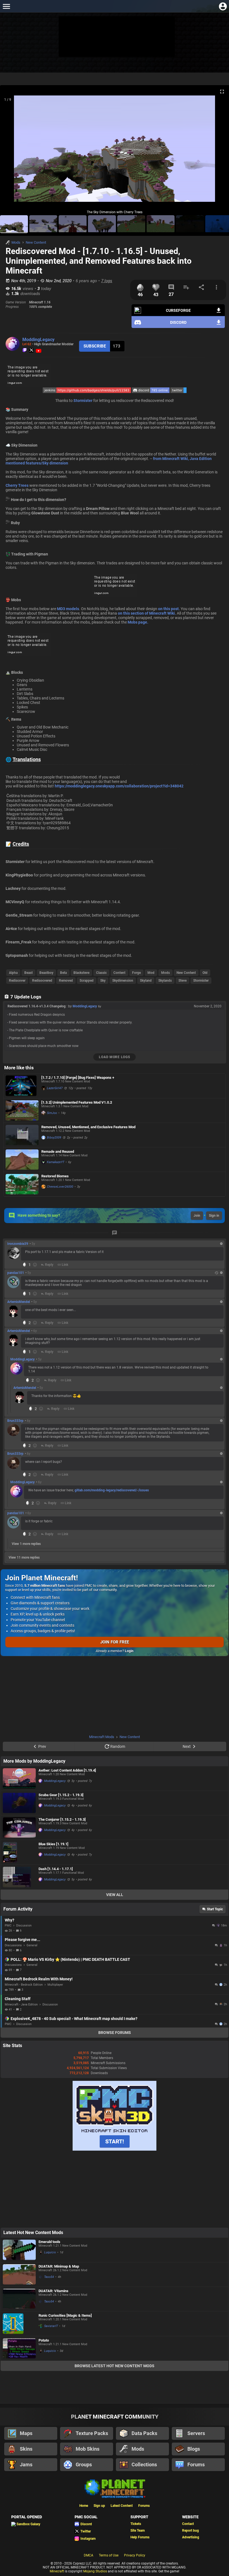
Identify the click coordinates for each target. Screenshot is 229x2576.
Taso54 (49, 2277)
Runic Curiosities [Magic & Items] (65, 2315)
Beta (63, 973)
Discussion (24, 1926)
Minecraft (57, 2571)
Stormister (83, 401)
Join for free (115, 1642)
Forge (136, 973)
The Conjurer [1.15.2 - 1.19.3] (62, 1819)
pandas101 (16, 1273)
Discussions (13, 1945)
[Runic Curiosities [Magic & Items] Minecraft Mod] (19, 2324)
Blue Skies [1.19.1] (53, 1844)
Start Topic (215, 1909)
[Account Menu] (223, 6)
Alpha (13, 973)
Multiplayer (55, 1985)
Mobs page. (138, 622)
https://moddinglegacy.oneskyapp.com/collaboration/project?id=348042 (119, 786)
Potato (44, 2340)
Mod (151, 973)
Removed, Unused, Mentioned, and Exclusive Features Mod (88, 1127)
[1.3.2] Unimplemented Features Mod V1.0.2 (77, 1102)
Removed (66, 981)
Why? (9, 1920)
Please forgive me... (22, 1940)
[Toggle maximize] (222, 92)
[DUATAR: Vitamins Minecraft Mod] (19, 2299)
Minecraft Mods (102, 1737)
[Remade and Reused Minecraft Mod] (22, 1160)
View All (115, 1895)
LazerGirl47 (55, 1088)
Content (119, 973)
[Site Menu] (6, 6)
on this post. (169, 609)
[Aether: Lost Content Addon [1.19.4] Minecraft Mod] (19, 1778)
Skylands (165, 981)
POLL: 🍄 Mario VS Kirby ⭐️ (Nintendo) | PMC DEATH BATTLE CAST (70, 1959)
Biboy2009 (54, 1138)
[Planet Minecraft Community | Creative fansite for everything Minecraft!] (115, 2488)
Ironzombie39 (18, 1244)
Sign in (214, 1216)
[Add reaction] (35, 1265)
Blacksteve (81, 973)
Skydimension (123, 981)
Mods (16, 242)
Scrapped (87, 981)
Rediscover (17, 981)
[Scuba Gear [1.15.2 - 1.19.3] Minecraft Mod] (19, 1803)
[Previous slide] (11, 151)
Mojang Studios (95, 2571)
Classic (101, 973)
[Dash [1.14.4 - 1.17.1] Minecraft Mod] (19, 1877)
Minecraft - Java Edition (21, 2005)
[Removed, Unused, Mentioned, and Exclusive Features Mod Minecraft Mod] (22, 1135)
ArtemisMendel (19, 1302)
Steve (183, 981)
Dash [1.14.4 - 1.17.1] (56, 1869)
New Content (36, 242)
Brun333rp (15, 1421)
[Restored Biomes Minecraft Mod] (22, 1184)
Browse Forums (115, 2033)
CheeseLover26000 (60, 1187)
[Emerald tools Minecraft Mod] (19, 2250)
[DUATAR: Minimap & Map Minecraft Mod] (19, 2274)
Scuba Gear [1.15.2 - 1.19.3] (61, 1795)
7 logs (107, 281)
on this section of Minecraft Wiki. (147, 613)
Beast (28, 973)
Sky (103, 981)
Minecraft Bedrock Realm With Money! (39, 1979)
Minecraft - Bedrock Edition (24, 1985)
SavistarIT (51, 2326)
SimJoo (52, 1113)
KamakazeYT (56, 1162)
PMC (8, 1926)
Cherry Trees (17, 485)
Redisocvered (42, 981)
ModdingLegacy (38, 340)
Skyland (146, 981)
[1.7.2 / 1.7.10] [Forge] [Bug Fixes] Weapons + (78, 1078)
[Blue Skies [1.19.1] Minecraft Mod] (19, 1852)
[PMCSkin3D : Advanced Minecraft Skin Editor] (115, 2150)
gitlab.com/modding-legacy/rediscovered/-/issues (112, 1490)
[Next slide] (218, 151)
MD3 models (68, 609)
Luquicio (50, 2252)
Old (205, 973)
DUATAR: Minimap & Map (59, 2266)
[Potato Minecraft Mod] (19, 2348)
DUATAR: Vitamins (53, 2291)
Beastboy (46, 973)
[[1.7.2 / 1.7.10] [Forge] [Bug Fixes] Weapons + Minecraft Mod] (22, 1086)
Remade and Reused (58, 1152)
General (32, 1945)
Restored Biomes (55, 1176)
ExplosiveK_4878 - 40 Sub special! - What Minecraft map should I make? (74, 2019)
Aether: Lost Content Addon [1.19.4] (67, 1770)
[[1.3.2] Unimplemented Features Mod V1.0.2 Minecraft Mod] (22, 1110)
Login (129, 1651)
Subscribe (95, 346)
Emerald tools (49, 2242)
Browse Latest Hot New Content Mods (115, 2366)
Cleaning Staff (18, 1999)
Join (197, 1216)
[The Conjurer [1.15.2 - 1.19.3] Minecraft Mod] (19, 1828)
